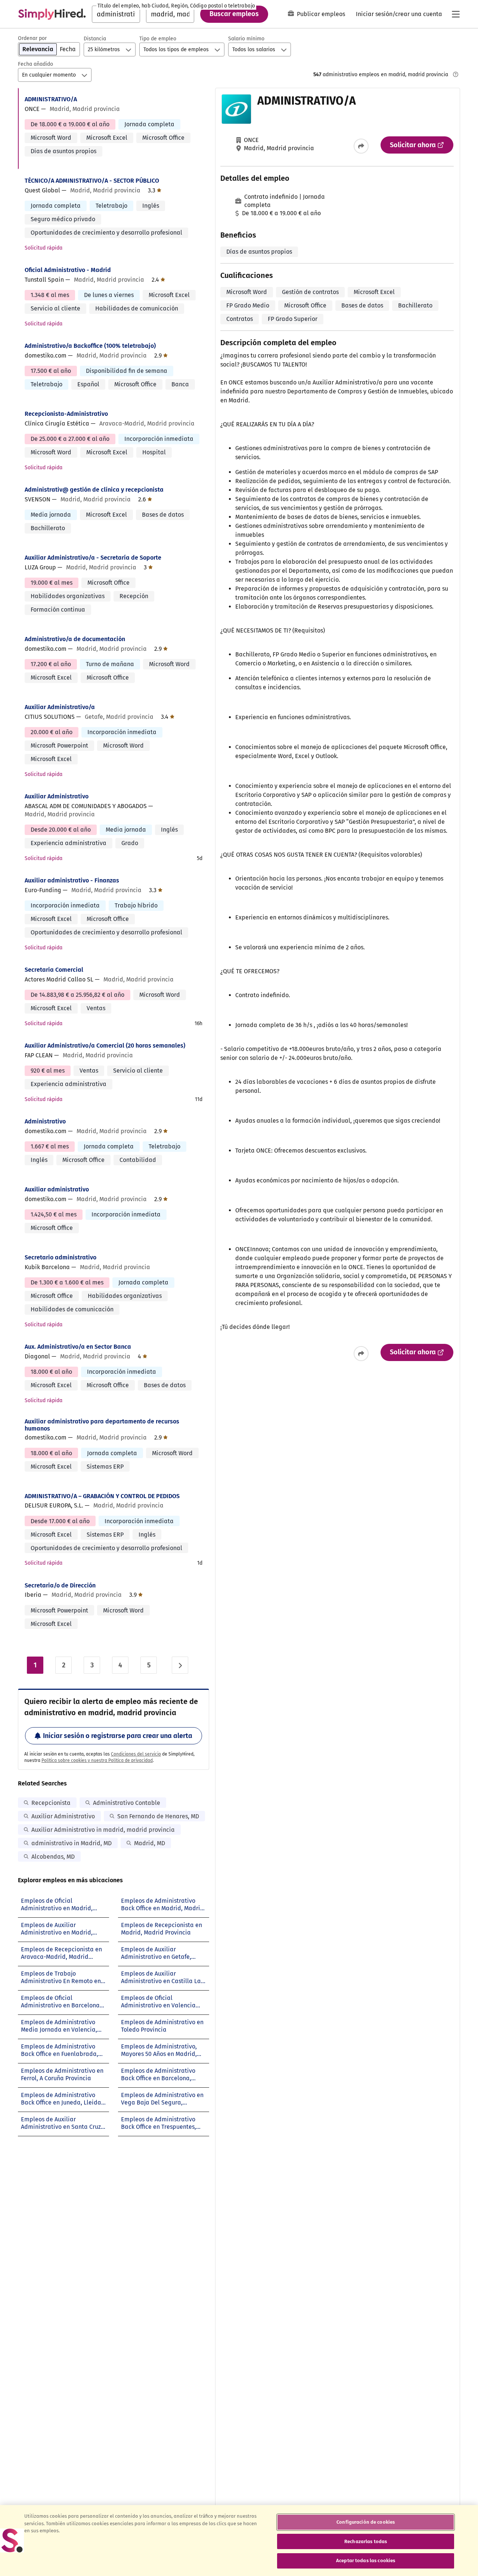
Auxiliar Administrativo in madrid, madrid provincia (103, 1830)
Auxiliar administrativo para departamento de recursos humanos (102, 1425)
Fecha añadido (35, 64)
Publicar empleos (321, 14)
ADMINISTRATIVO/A (51, 99)
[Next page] (180, 1665)
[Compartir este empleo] (361, 146)
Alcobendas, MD (53, 1857)
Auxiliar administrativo (57, 1189)
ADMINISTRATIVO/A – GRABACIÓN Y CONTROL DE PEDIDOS (102, 1496)
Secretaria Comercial (54, 970)
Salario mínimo (246, 39)
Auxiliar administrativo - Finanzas (72, 880)
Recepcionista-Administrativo (66, 414)
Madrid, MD (150, 1843)
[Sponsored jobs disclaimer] (456, 74)
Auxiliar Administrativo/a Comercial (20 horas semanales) (105, 1046)
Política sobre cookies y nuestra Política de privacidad (97, 1760)
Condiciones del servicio (136, 1754)
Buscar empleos (234, 14)
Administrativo (45, 1121)
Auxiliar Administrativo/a (60, 707)
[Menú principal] (456, 14)
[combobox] (116, 14)
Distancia (95, 39)
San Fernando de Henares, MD (158, 1816)
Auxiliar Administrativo (57, 796)
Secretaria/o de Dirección (60, 1585)
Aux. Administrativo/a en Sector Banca (78, 1347)
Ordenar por (32, 38)
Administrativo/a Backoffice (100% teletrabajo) (90, 346)
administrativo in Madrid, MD (72, 1843)
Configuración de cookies (366, 2522)
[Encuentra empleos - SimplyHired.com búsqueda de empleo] (52, 14)
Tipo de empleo (158, 39)
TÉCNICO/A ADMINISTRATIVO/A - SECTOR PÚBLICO (92, 181)
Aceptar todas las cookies (366, 2560)
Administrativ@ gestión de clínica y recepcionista (94, 490)
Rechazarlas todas (366, 2541)
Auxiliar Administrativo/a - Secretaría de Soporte (93, 558)
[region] (239, 2541)
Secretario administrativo (60, 1257)
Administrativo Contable (127, 1803)
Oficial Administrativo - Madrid (68, 270)
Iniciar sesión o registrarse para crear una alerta (118, 1736)
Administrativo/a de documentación (75, 639)
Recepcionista (51, 1803)
